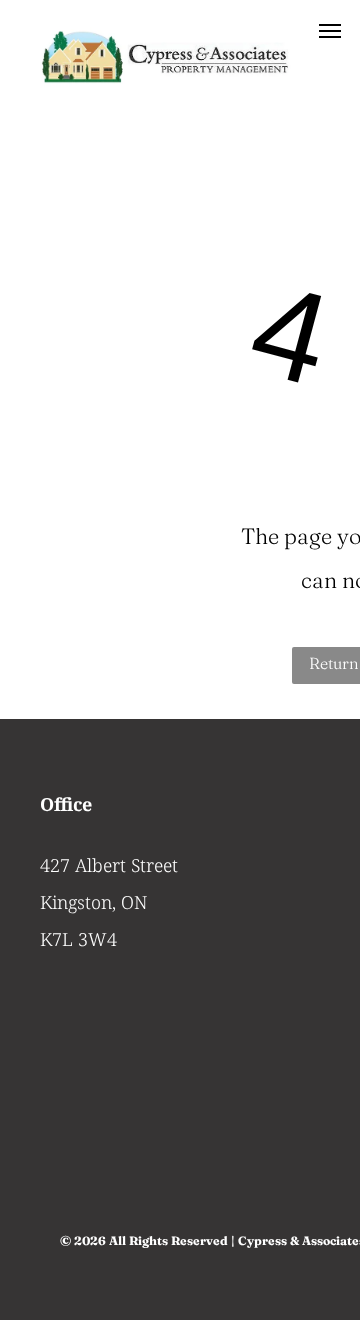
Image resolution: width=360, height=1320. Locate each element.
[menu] (330, 31)
